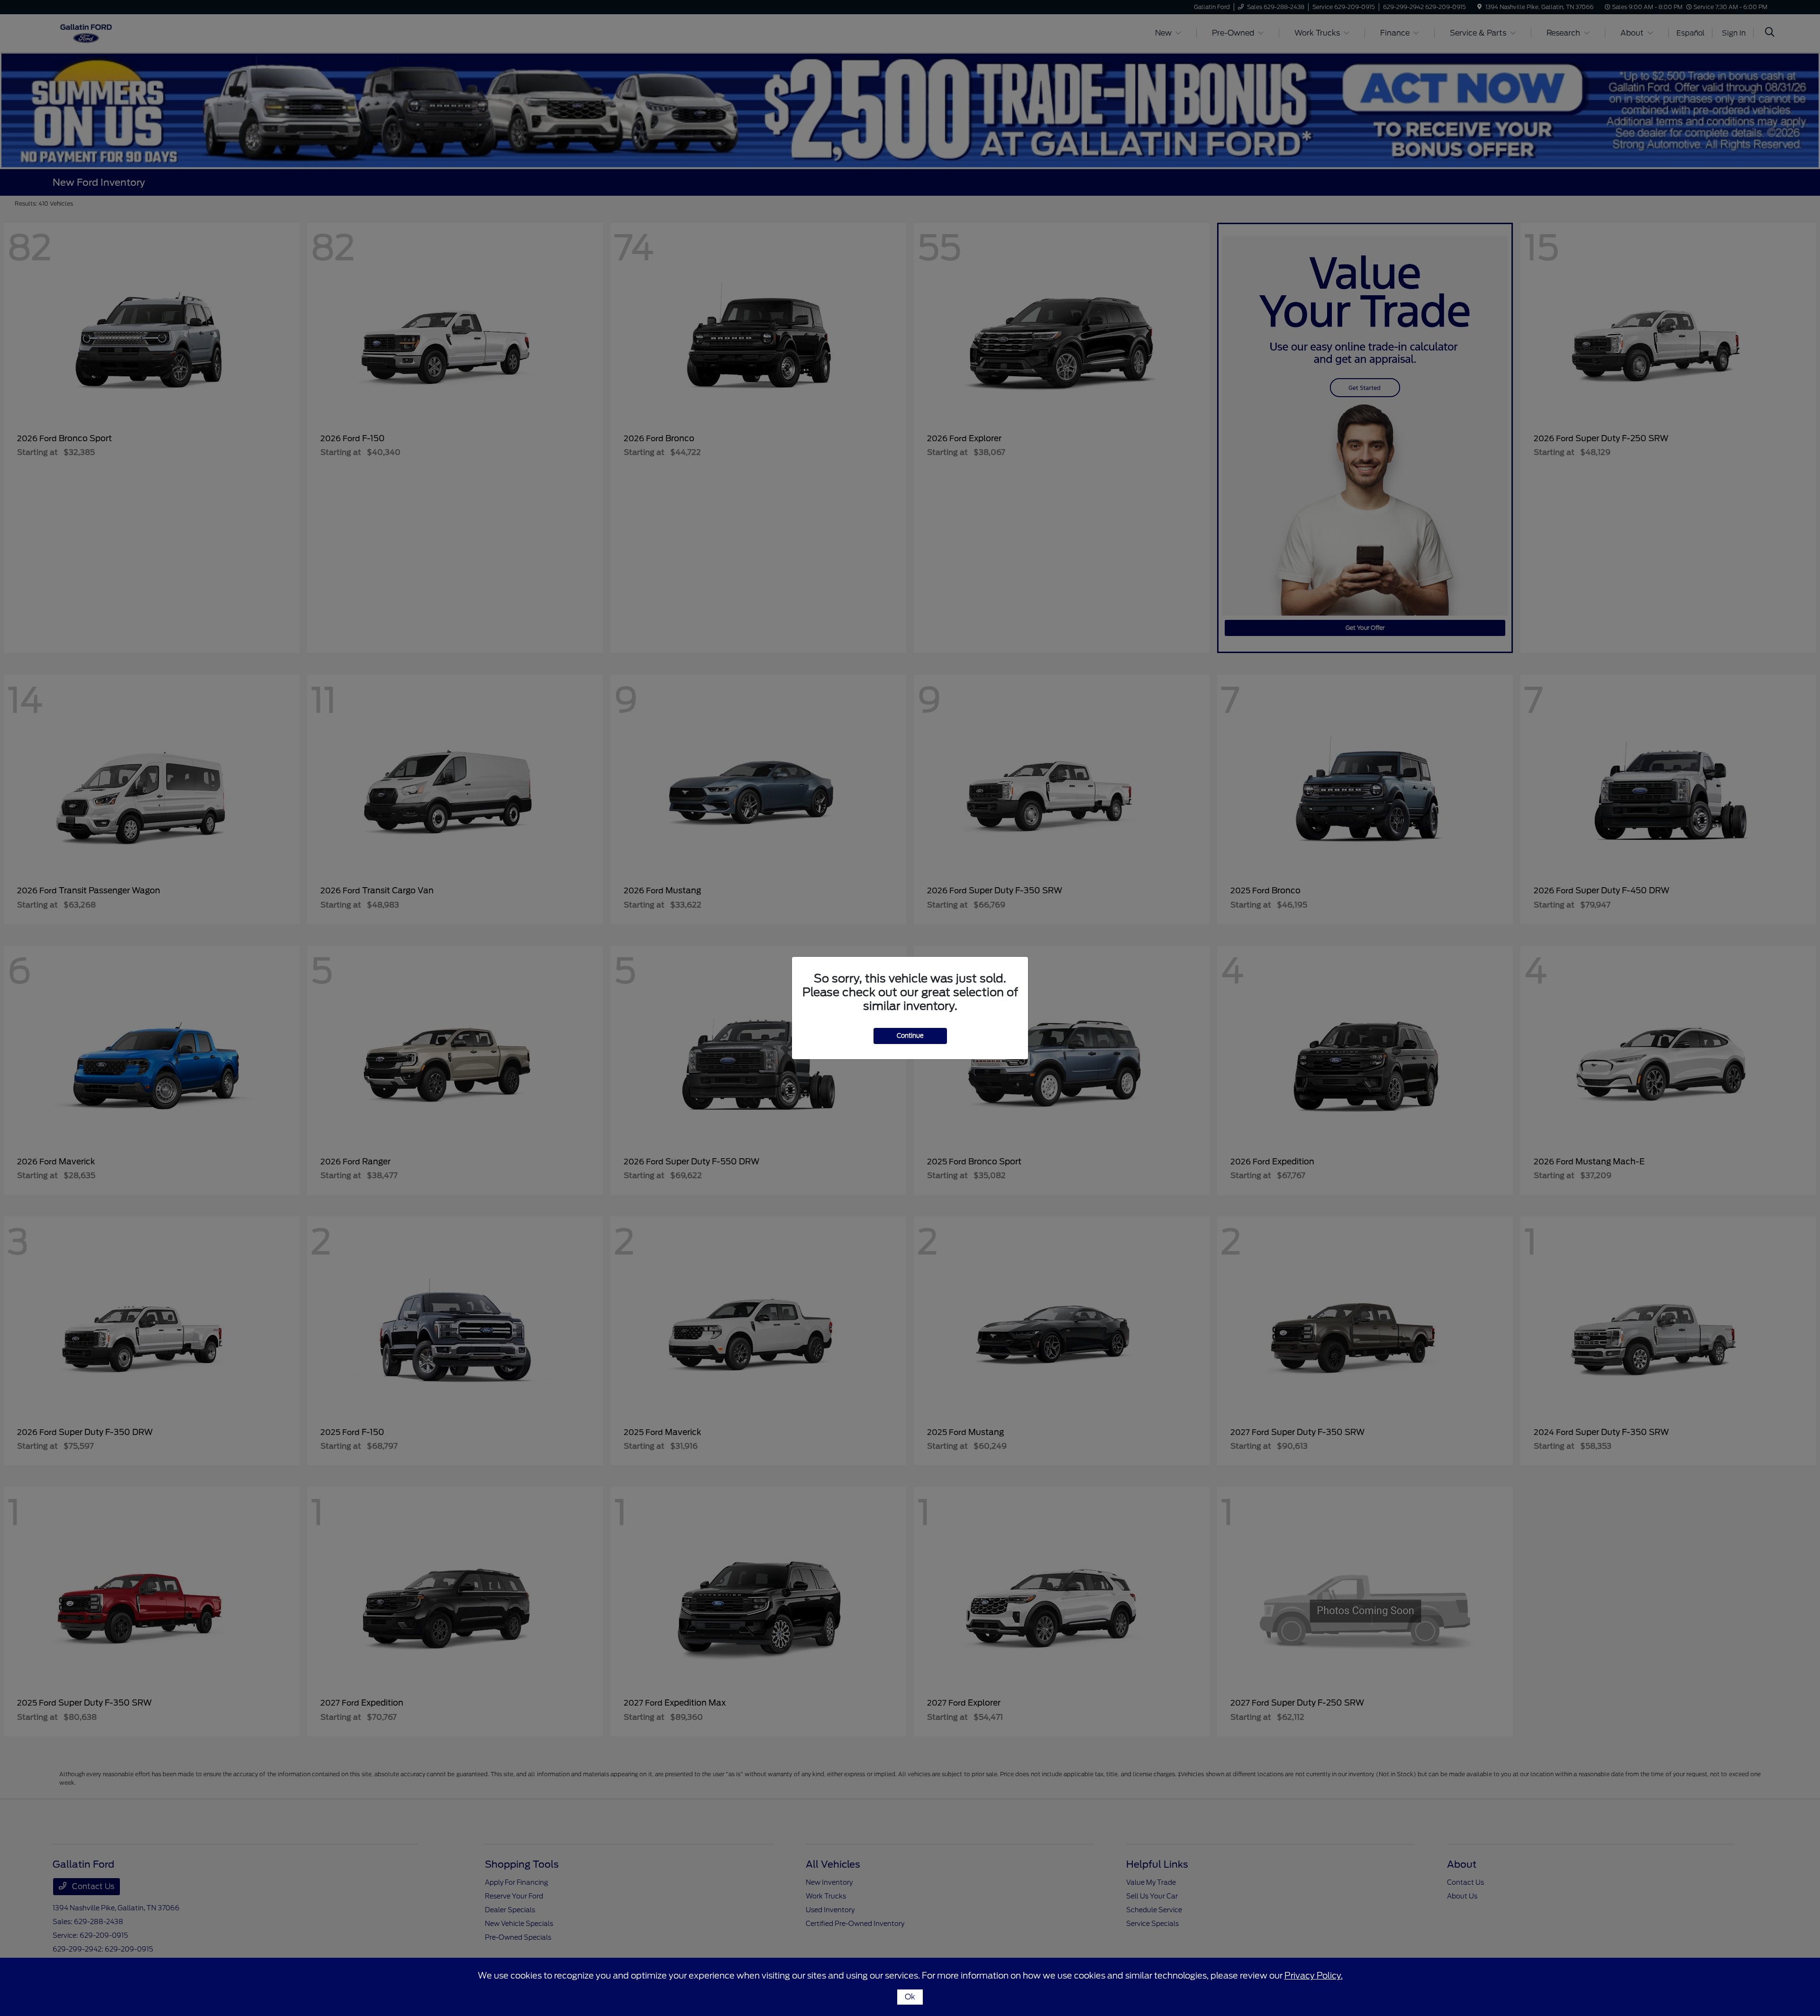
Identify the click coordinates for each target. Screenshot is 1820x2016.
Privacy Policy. (1314, 1975)
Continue (910, 1036)
